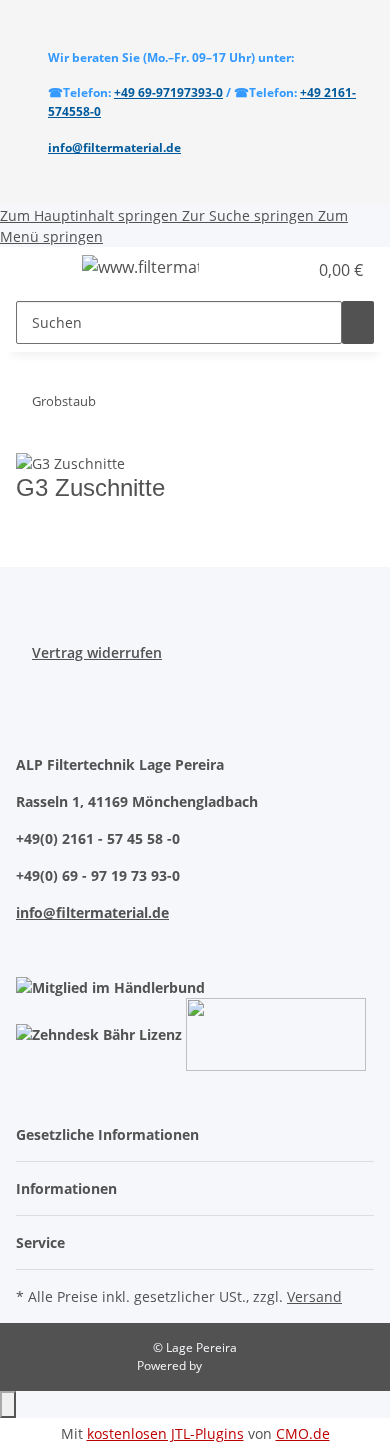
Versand (314, 1296)
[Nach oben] (8, 1404)
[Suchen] (358, 322)
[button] (270, 270)
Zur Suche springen (250, 215)
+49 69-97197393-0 (168, 92)
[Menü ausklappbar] (41, 270)
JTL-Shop (229, 1365)
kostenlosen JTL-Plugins (165, 1433)
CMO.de (303, 1433)
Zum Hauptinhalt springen (91, 215)
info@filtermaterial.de (114, 147)
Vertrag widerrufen (97, 652)
